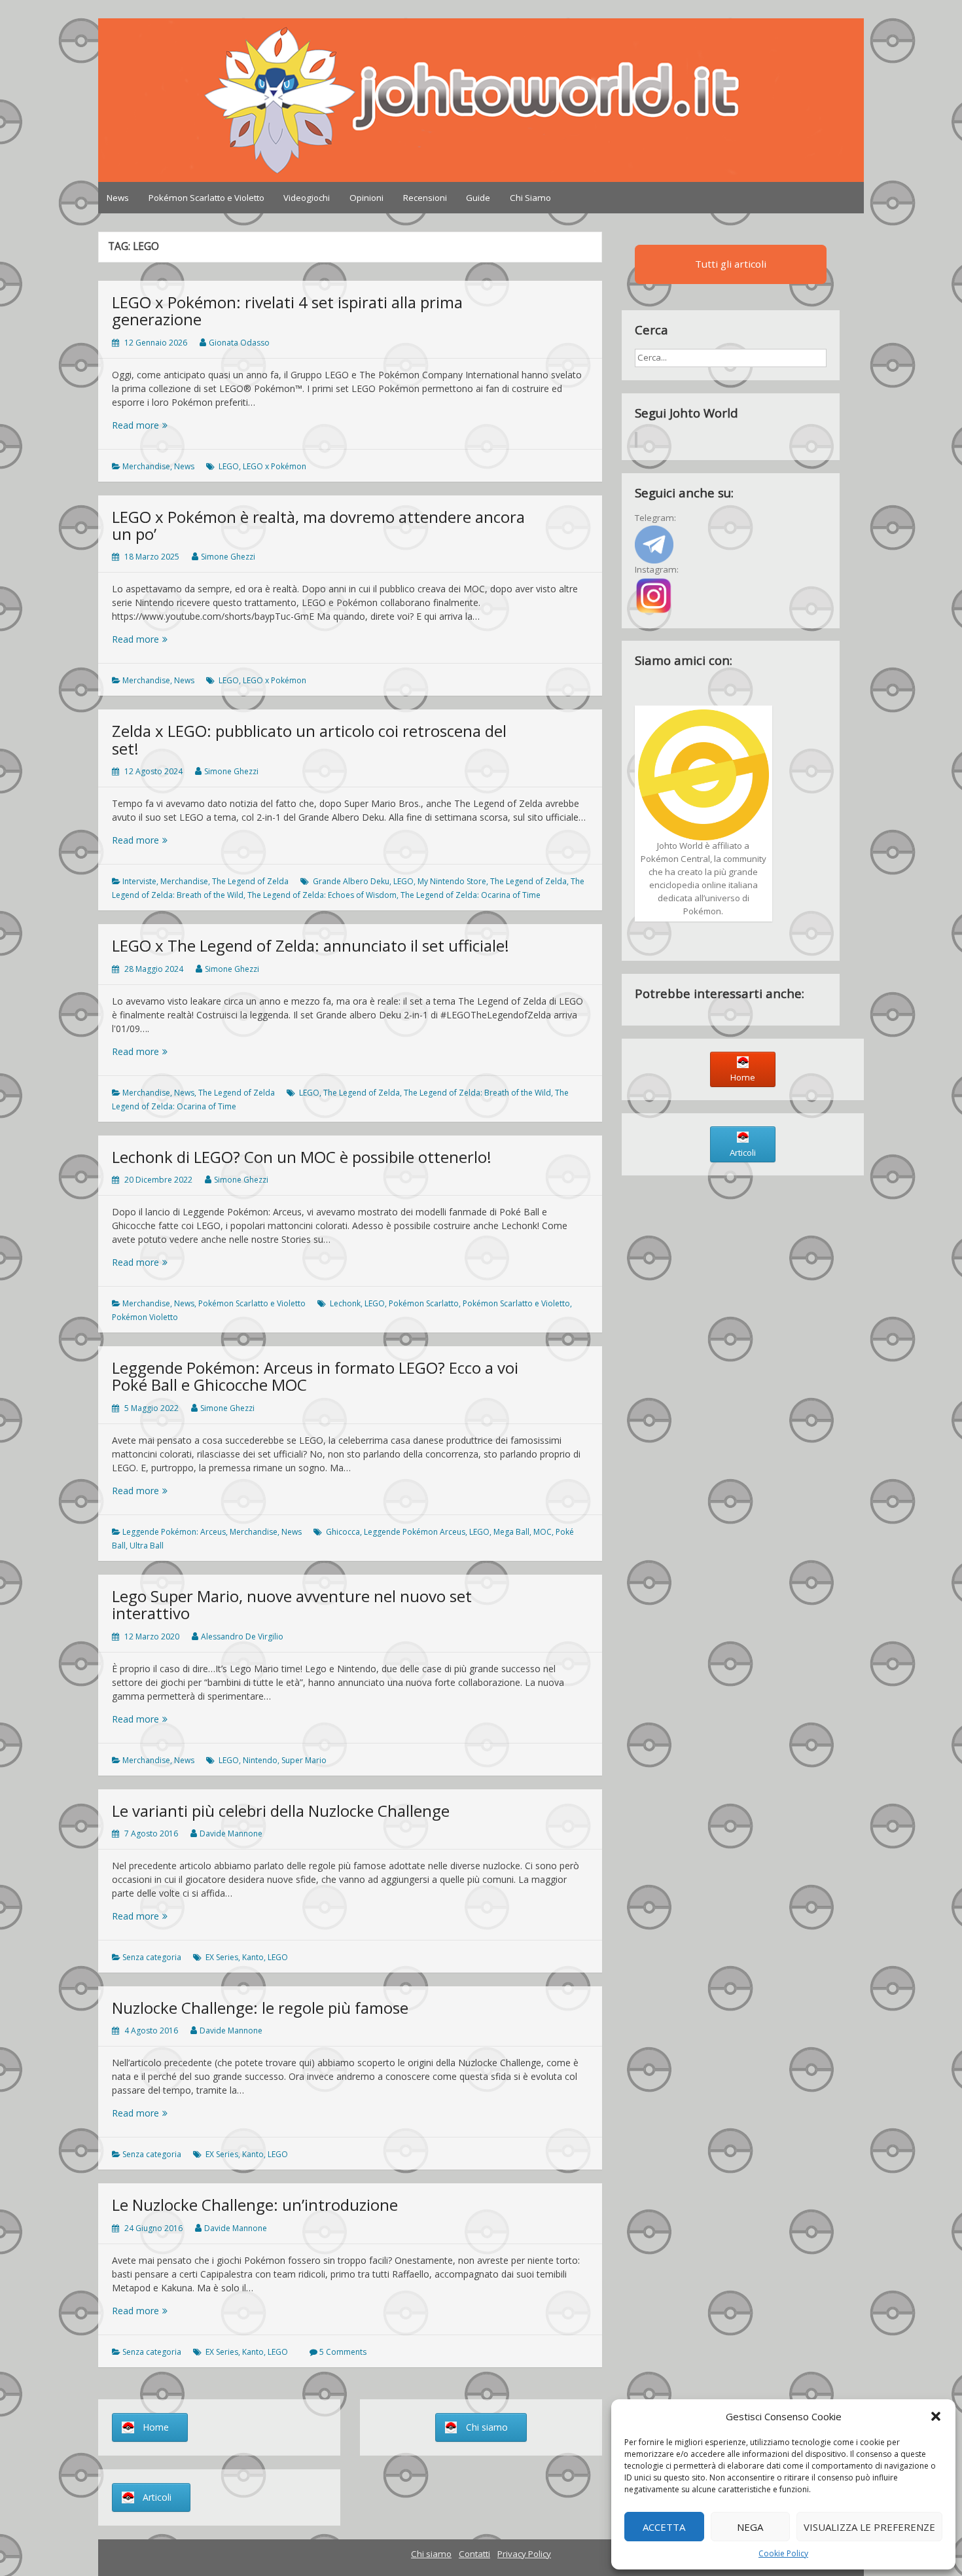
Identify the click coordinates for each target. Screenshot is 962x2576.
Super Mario (304, 1760)
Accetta (664, 2527)
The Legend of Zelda (250, 881)
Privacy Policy (524, 2554)
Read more (161, 425)
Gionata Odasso (239, 343)
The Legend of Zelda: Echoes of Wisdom (322, 895)
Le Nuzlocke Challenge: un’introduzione (255, 2205)
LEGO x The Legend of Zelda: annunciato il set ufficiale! (311, 945)
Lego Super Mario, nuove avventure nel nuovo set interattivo (292, 1604)
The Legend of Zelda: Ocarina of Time (471, 895)
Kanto (253, 1957)
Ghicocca (343, 1532)
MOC (543, 1532)
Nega (750, 2527)
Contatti (474, 2554)
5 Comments (343, 2352)
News (118, 198)
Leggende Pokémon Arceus (415, 1532)
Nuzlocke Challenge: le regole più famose (260, 2008)
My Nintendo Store (452, 881)
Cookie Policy (783, 2553)
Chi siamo (431, 2554)
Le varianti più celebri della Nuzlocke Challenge (281, 1811)
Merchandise (146, 466)
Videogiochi (307, 198)
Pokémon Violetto (145, 1317)
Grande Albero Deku (351, 881)
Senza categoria (152, 2154)
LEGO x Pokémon (275, 466)
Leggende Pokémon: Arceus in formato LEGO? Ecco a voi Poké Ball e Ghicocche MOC (315, 1376)
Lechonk (345, 1303)
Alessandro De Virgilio (242, 1637)
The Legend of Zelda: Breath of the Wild (477, 1093)
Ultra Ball (147, 1546)
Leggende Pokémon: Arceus (174, 1532)
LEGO (229, 466)
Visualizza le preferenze (869, 2527)
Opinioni (366, 198)
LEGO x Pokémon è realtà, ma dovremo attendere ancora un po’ (318, 525)
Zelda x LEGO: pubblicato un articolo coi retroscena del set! (309, 739)
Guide (478, 198)
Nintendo (260, 1760)
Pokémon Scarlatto (424, 1303)
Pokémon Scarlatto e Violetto (206, 198)
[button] (936, 2416)
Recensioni (425, 198)
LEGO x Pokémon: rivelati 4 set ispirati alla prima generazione (287, 311)
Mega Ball (511, 1532)
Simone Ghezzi (228, 557)
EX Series (222, 1957)
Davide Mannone (231, 1834)
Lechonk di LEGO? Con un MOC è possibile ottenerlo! (302, 1157)
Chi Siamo (530, 198)
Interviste (139, 881)
